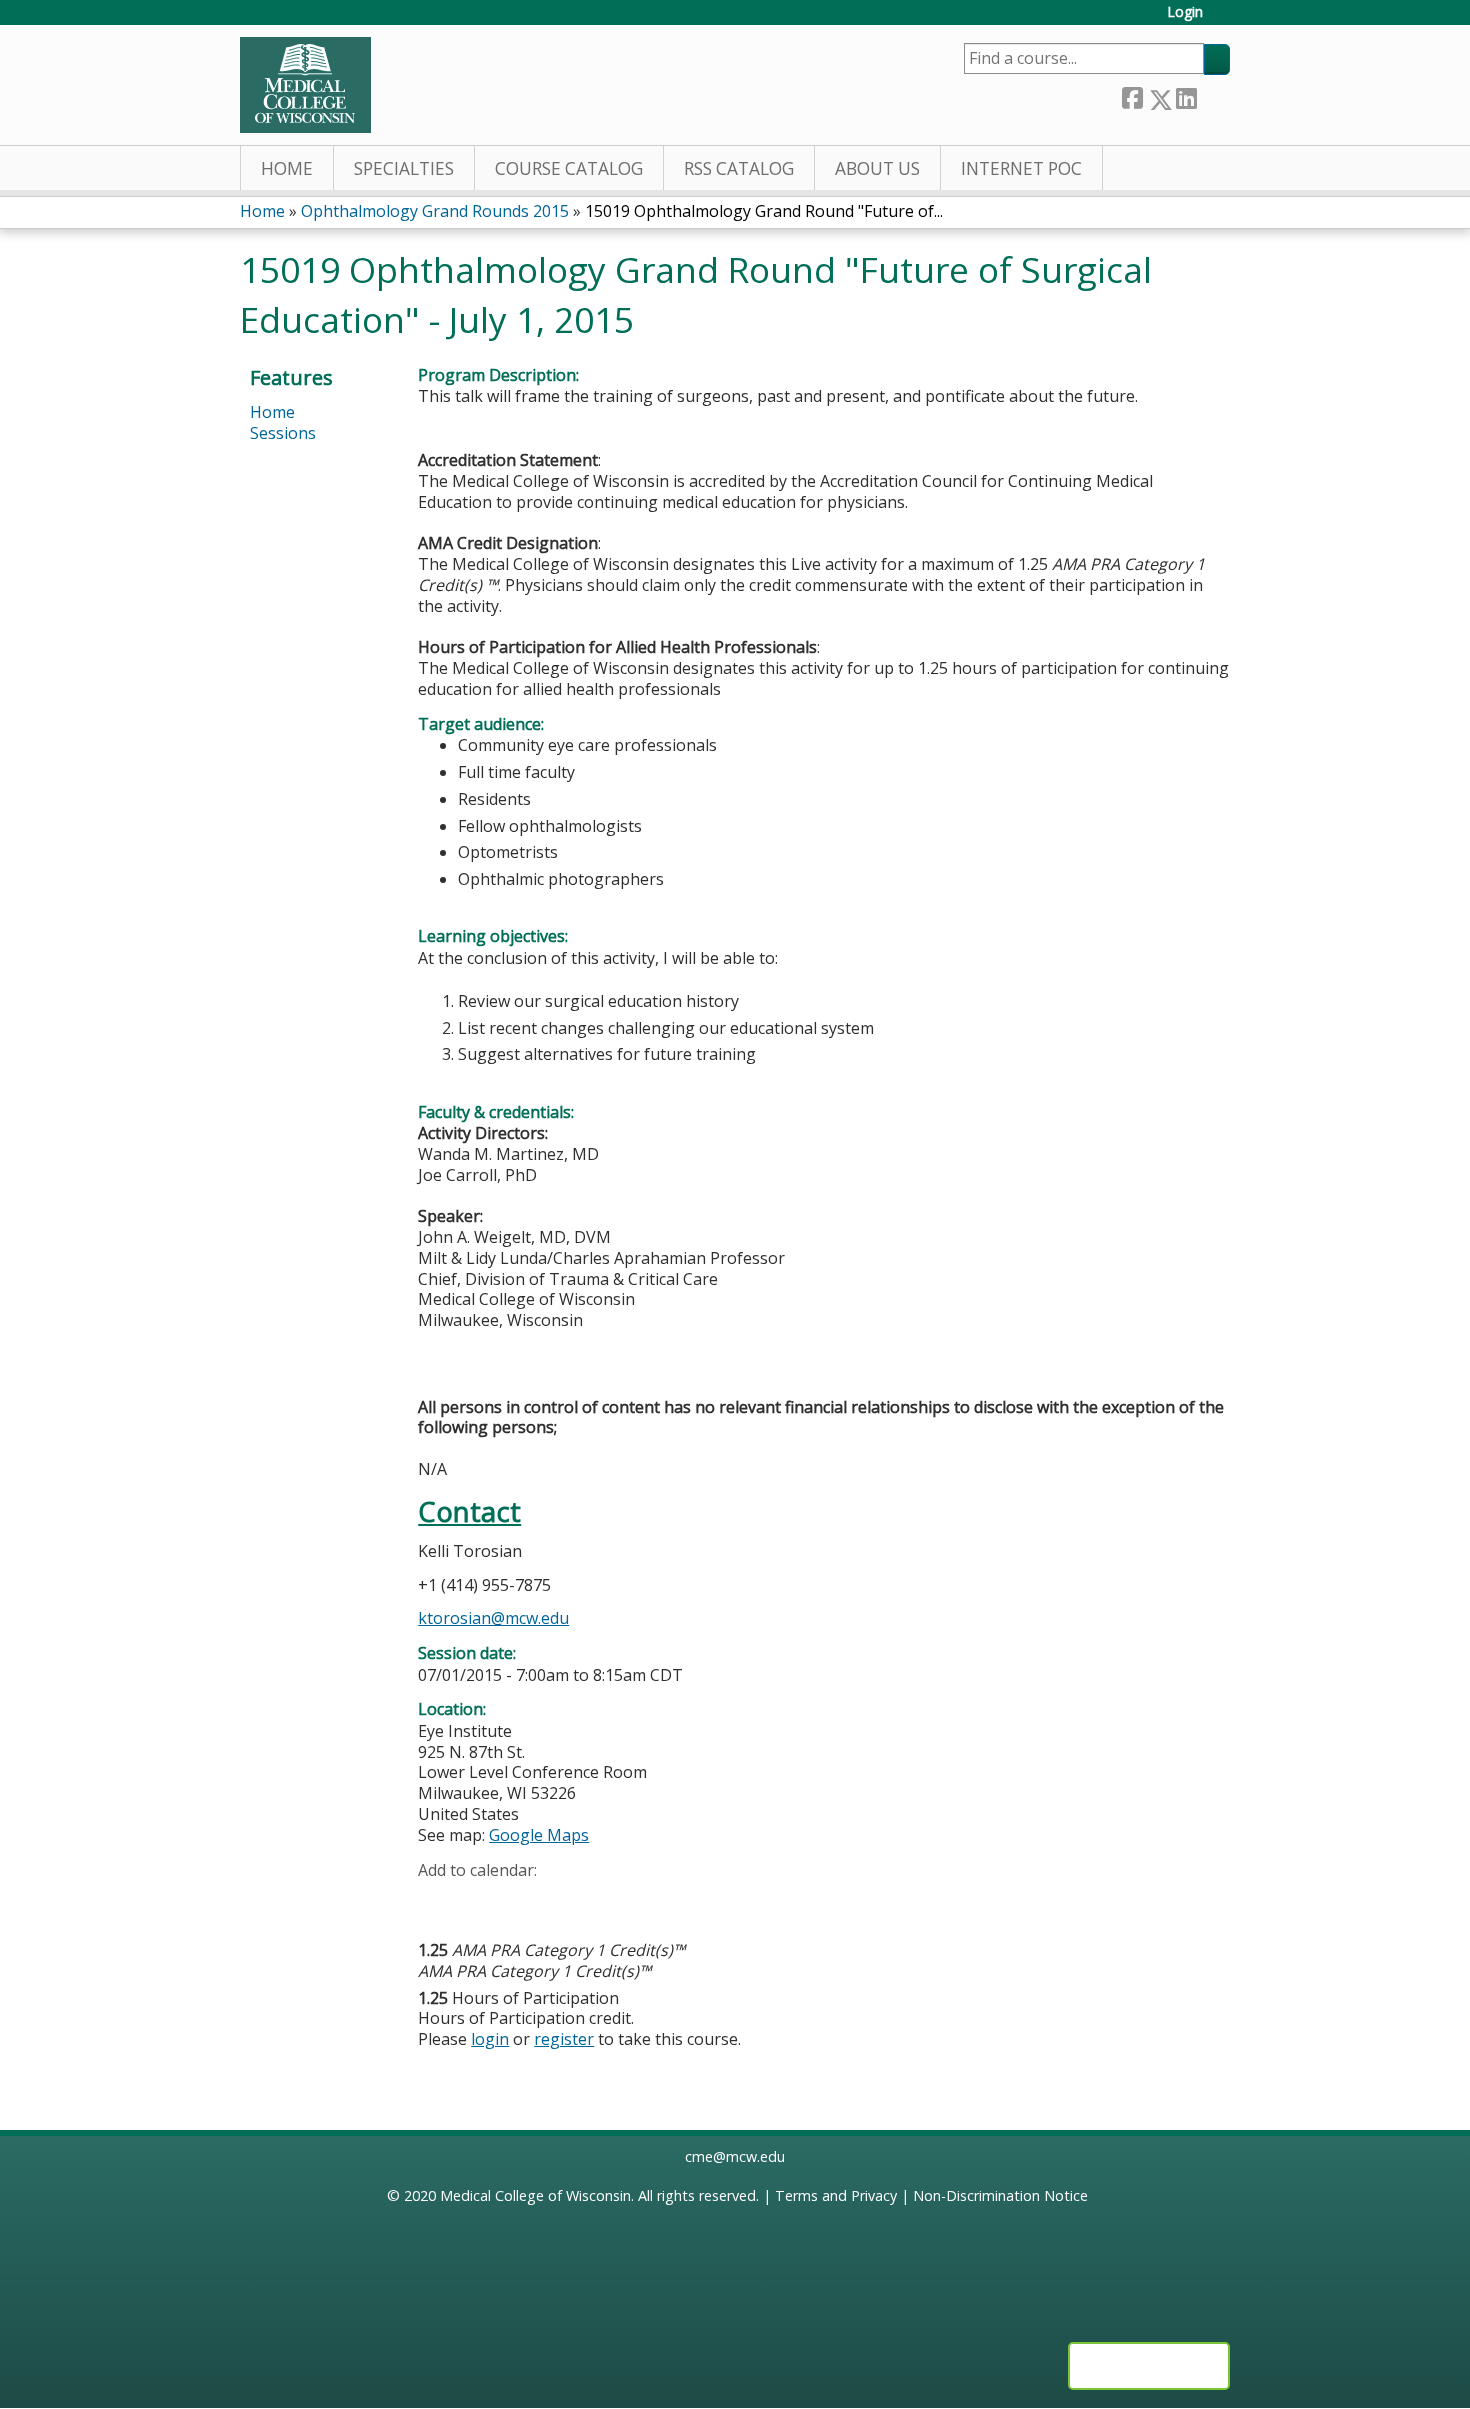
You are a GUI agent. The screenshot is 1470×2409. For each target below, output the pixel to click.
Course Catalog (569, 168)
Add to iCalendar (528, 1900)
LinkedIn (1186, 95)
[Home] (305, 85)
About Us (877, 168)
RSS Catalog (739, 168)
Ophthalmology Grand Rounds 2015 (435, 211)
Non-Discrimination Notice (1000, 2195)
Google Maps (539, 1835)
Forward (1213, 95)
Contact (469, 1511)
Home (287, 168)
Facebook (1132, 95)
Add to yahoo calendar (483, 1901)
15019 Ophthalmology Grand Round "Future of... (764, 211)
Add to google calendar (438, 1901)
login (490, 2039)
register (564, 2039)
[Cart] (1224, 19)
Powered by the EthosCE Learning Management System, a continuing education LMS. (1149, 2366)
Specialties (404, 168)
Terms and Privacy (836, 2195)
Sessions (283, 433)
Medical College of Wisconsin (535, 2195)
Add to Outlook (576, 1901)
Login (1185, 12)
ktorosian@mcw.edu (493, 1618)
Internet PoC (1021, 168)
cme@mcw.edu (735, 2156)
